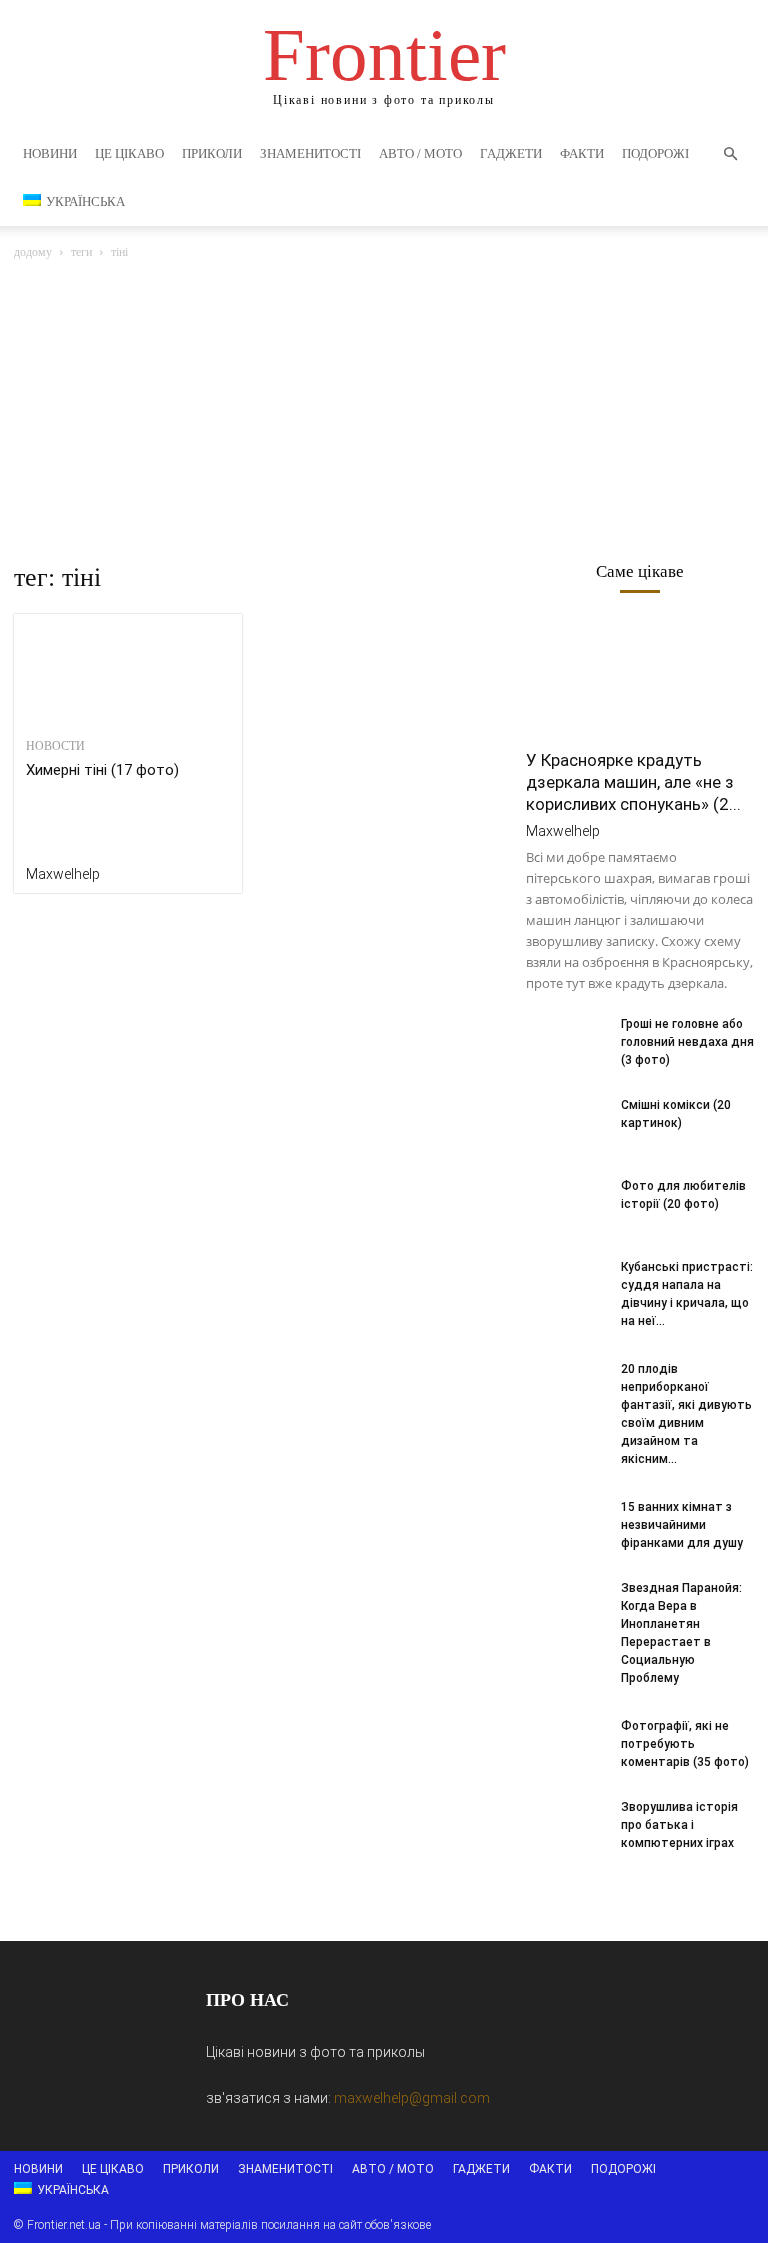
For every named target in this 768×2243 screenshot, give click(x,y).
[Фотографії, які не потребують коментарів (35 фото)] (566, 1745)
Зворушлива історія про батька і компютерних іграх (679, 1825)
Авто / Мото (420, 153)
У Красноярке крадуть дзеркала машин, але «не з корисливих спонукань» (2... (633, 782)
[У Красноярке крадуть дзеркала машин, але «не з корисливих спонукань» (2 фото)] (640, 679)
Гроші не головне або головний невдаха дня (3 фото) (687, 1042)
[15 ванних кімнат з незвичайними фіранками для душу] (566, 1526)
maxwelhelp (63, 874)
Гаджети (511, 153)
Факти (582, 153)
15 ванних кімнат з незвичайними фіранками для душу (682, 1525)
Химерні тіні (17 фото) (102, 770)
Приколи (212, 153)
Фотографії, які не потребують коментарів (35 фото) (685, 1744)
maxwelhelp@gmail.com (412, 2098)
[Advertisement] (384, 413)
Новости (55, 746)
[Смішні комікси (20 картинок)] (566, 1124)
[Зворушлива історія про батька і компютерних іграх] (566, 1826)
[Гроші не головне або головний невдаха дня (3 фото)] (566, 1043)
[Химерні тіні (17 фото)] (128, 670)
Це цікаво (129, 153)
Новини (50, 153)
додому (33, 252)
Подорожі (655, 153)
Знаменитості (310, 153)
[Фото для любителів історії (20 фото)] (566, 1205)
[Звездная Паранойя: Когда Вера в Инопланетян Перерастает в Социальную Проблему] (566, 1607)
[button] (730, 154)
